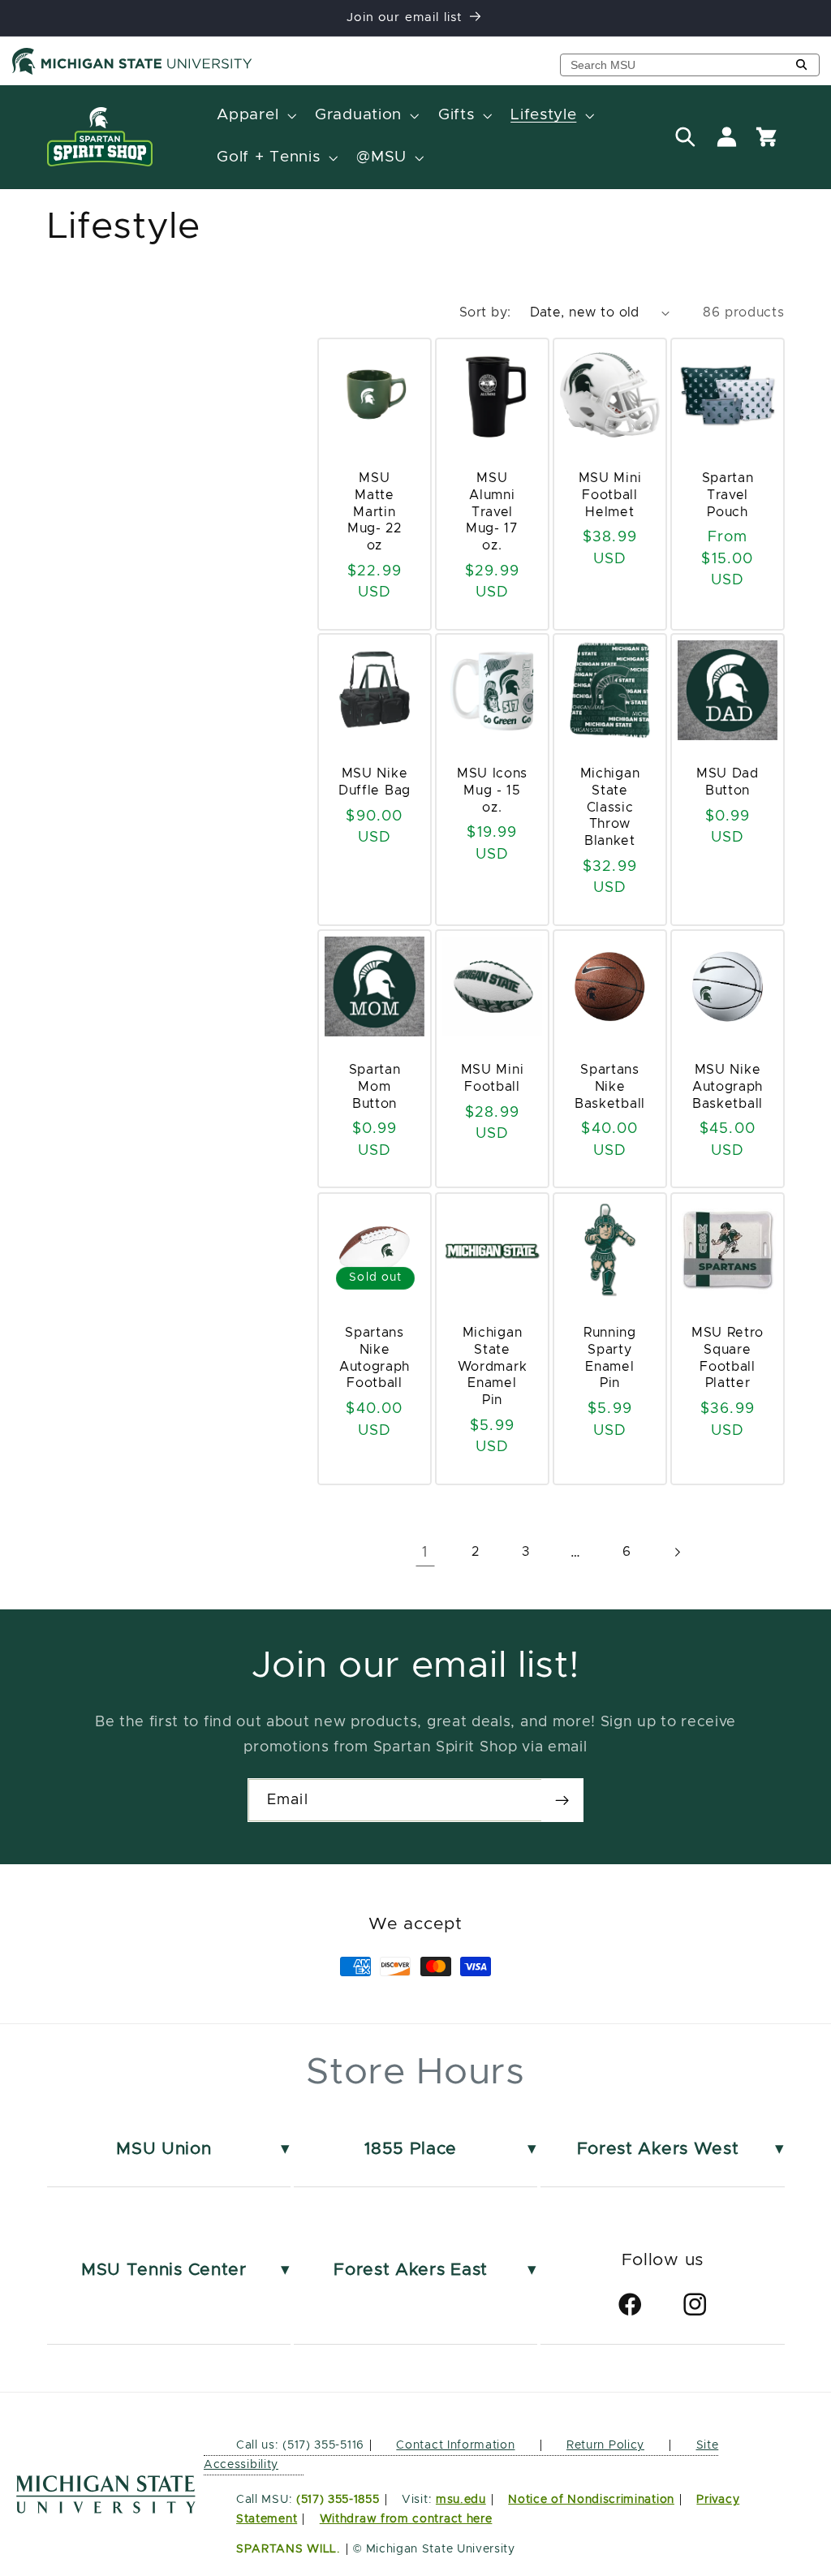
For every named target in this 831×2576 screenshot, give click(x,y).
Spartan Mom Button (375, 1087)
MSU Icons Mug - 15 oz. (492, 791)
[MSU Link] (106, 2509)
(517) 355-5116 (322, 2445)
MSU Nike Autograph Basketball (727, 1087)
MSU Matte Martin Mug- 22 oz (375, 512)
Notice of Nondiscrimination (591, 2500)
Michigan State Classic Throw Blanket (609, 808)
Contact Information (455, 2445)
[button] (255, 116)
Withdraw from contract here (406, 2519)
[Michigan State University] (132, 71)
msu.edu (461, 2500)
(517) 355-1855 (338, 2500)
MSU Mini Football (493, 1078)
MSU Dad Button (728, 783)
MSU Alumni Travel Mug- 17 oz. (492, 512)
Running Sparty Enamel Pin (610, 1358)
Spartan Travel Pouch (727, 495)
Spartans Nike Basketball (610, 1087)
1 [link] (425, 1552)
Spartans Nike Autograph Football (375, 1358)
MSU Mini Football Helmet (609, 495)
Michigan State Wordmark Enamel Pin (493, 1366)
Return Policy (605, 2445)
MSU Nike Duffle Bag (375, 783)
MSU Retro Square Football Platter (727, 1358)
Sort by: (485, 312)
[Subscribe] (562, 1800)
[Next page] (677, 1552)
